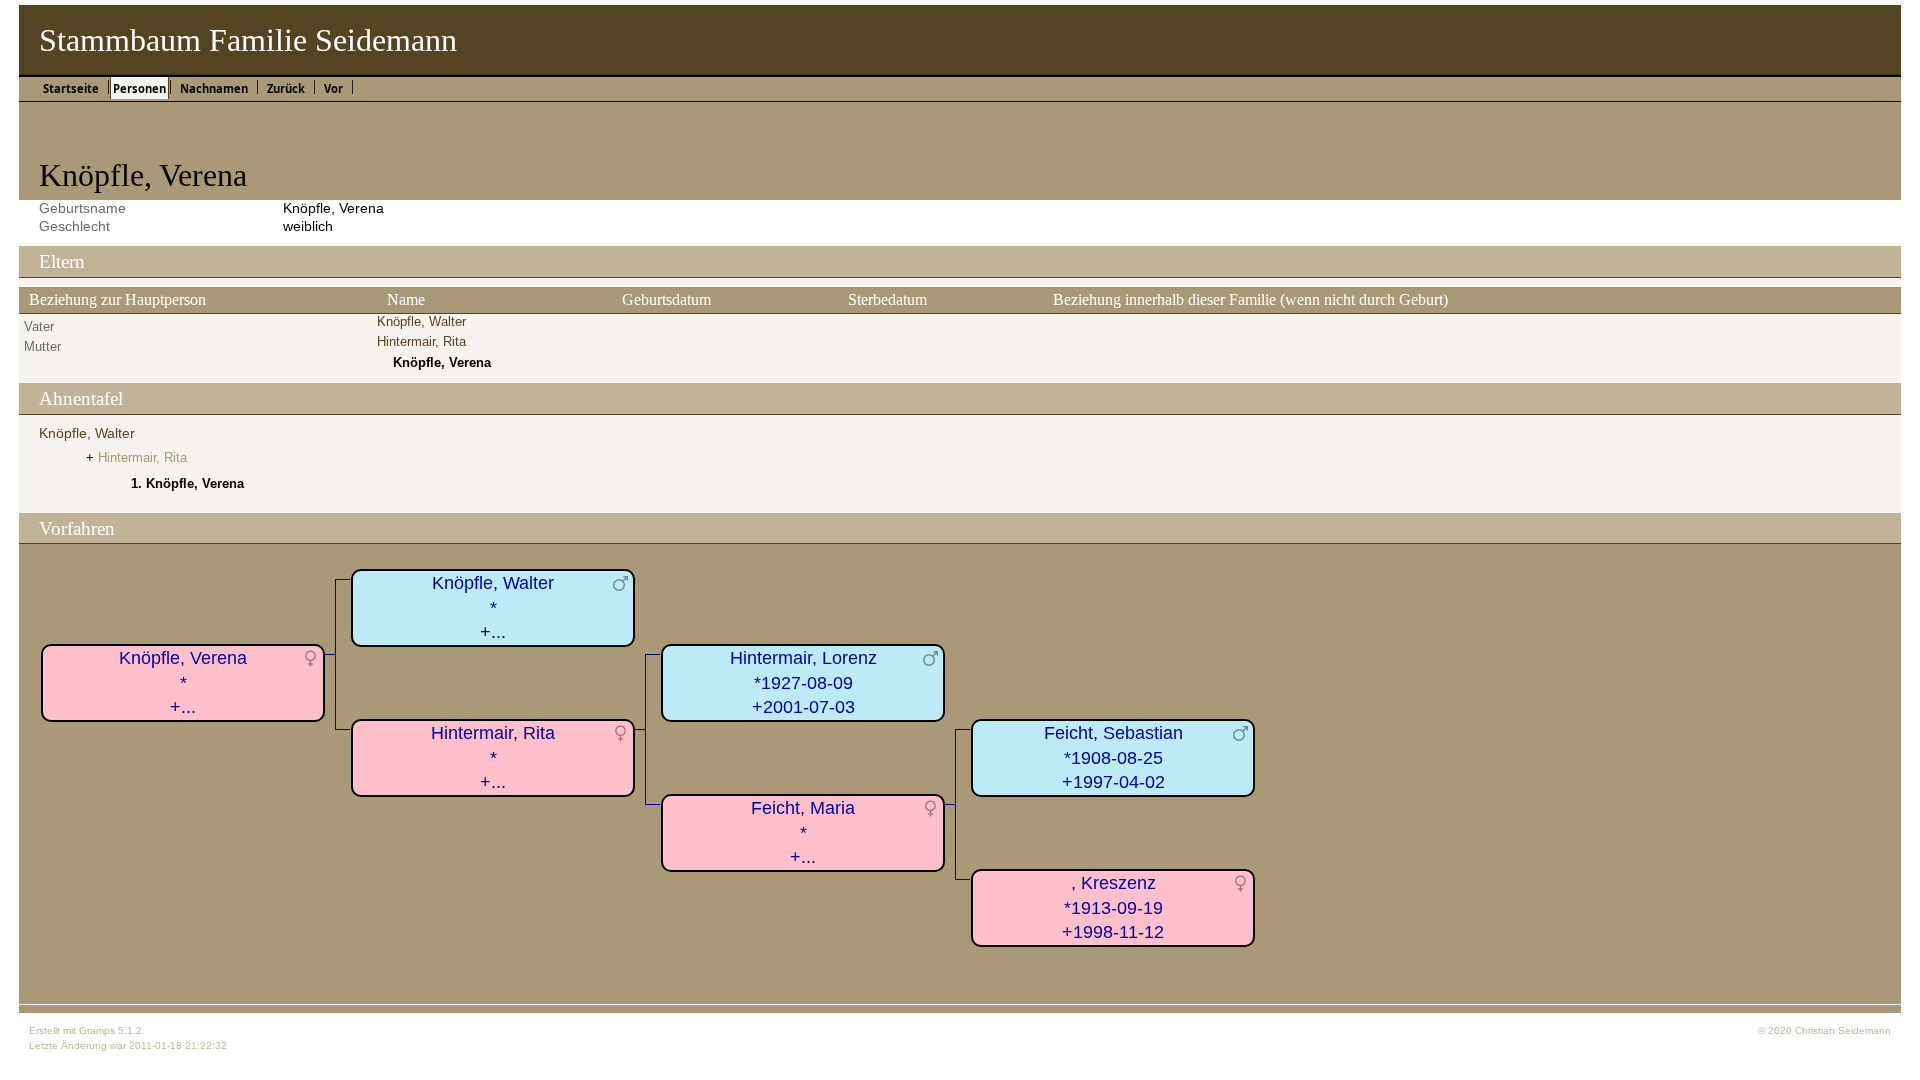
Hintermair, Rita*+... (493, 757)
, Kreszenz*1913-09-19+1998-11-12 (1113, 907)
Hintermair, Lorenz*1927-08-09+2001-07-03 (803, 682)
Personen (139, 88)
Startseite (71, 88)
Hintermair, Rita (421, 341)
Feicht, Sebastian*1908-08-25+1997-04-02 (1113, 757)
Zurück (286, 88)
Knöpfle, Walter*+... (493, 607)
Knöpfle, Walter (421, 321)
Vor (333, 88)
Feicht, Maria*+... (803, 832)
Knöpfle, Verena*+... (183, 682)
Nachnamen (214, 88)
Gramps (97, 1030)
